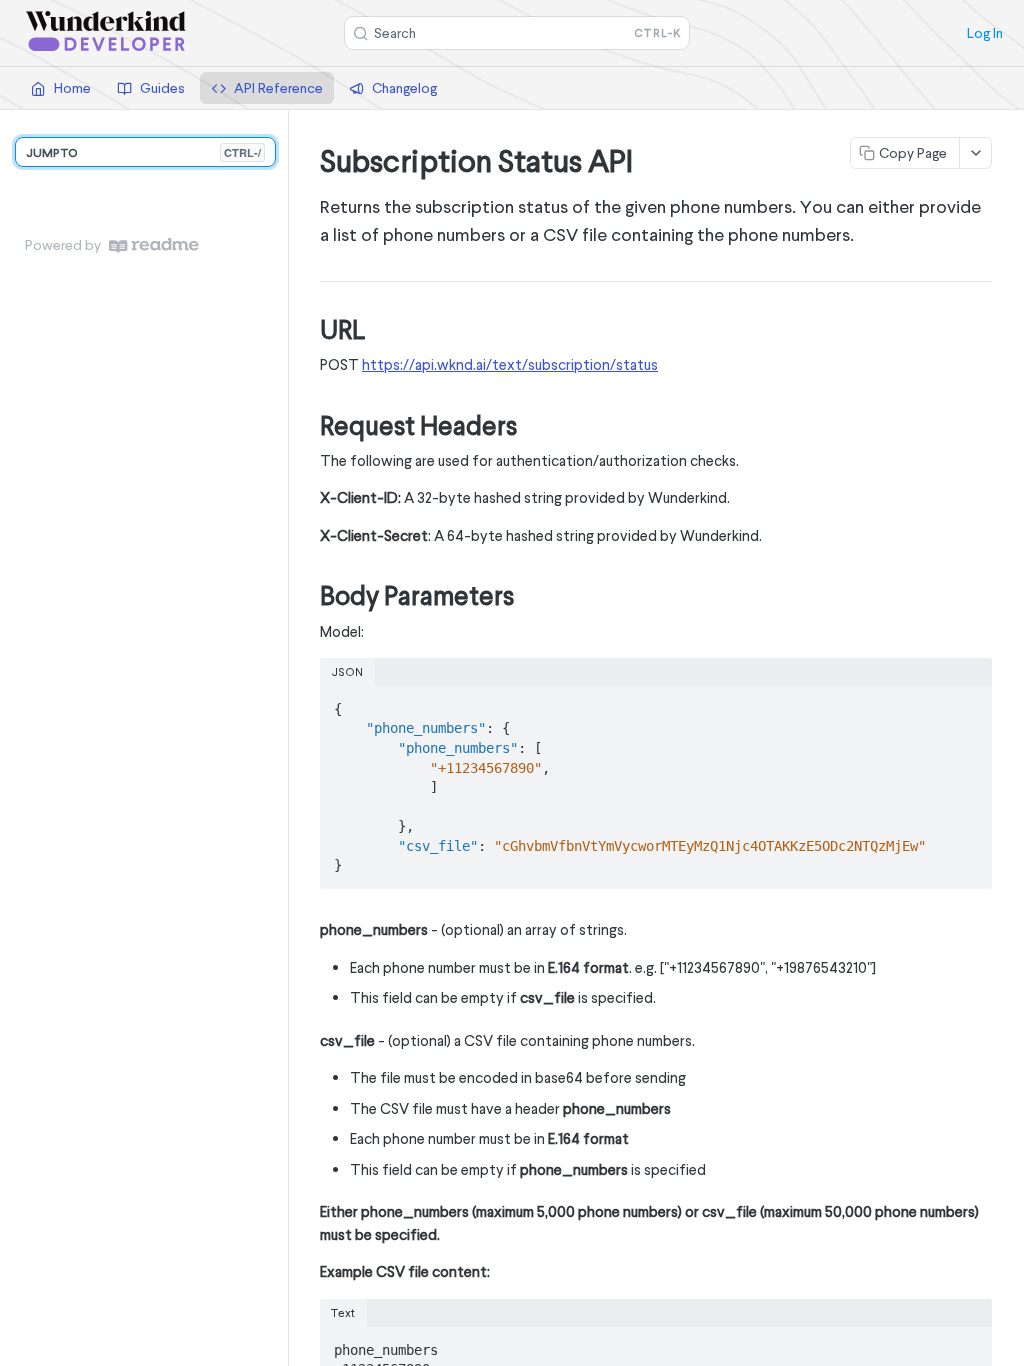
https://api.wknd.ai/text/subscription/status (510, 364)
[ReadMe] (154, 245)
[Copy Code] (968, 703)
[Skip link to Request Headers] (306, 426)
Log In (985, 33)
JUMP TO (143, 152)
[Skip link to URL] (306, 330)
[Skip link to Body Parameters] (306, 597)
